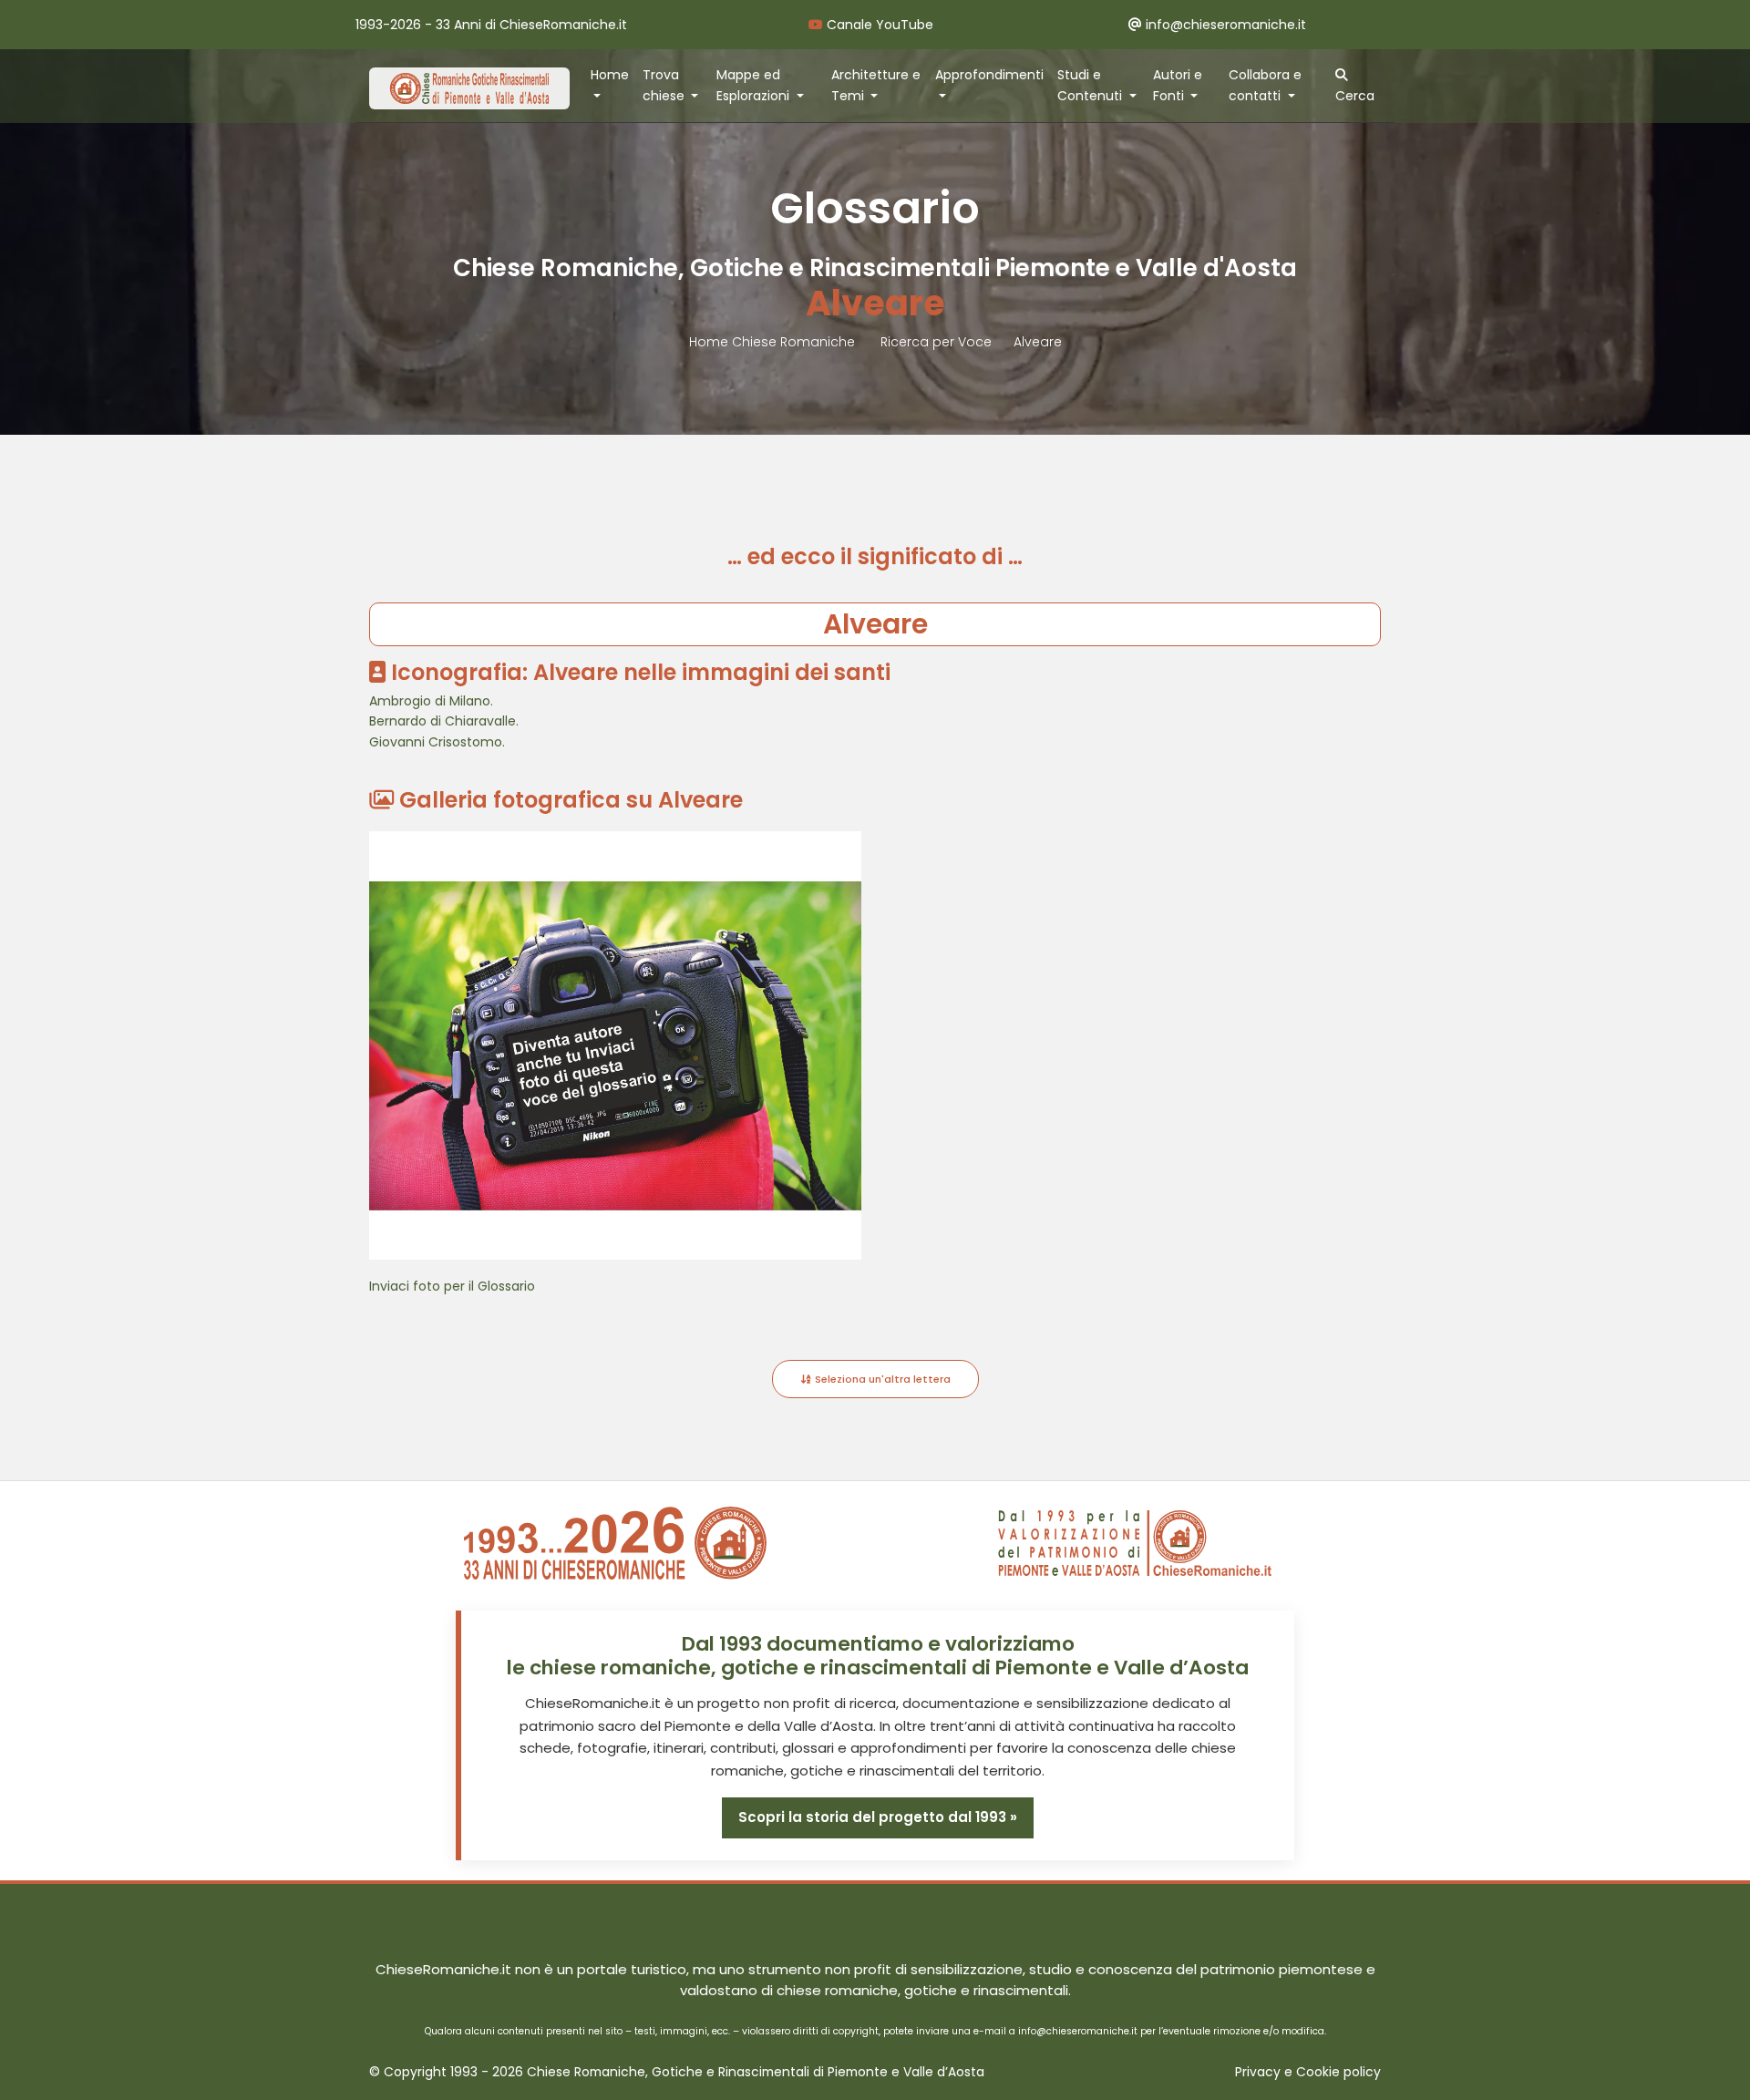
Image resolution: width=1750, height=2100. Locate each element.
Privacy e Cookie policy (1308, 2072)
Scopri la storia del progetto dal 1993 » (878, 1817)
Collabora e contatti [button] (1265, 85)
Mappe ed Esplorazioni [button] (755, 85)
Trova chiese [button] (665, 85)
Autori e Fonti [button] (1178, 85)
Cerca (1355, 96)
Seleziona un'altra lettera (881, 1379)
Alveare (1038, 342)
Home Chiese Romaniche (774, 342)
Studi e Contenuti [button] (1091, 85)
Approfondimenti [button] (989, 75)
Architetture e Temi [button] (876, 85)
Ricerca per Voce (936, 342)
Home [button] (610, 75)
